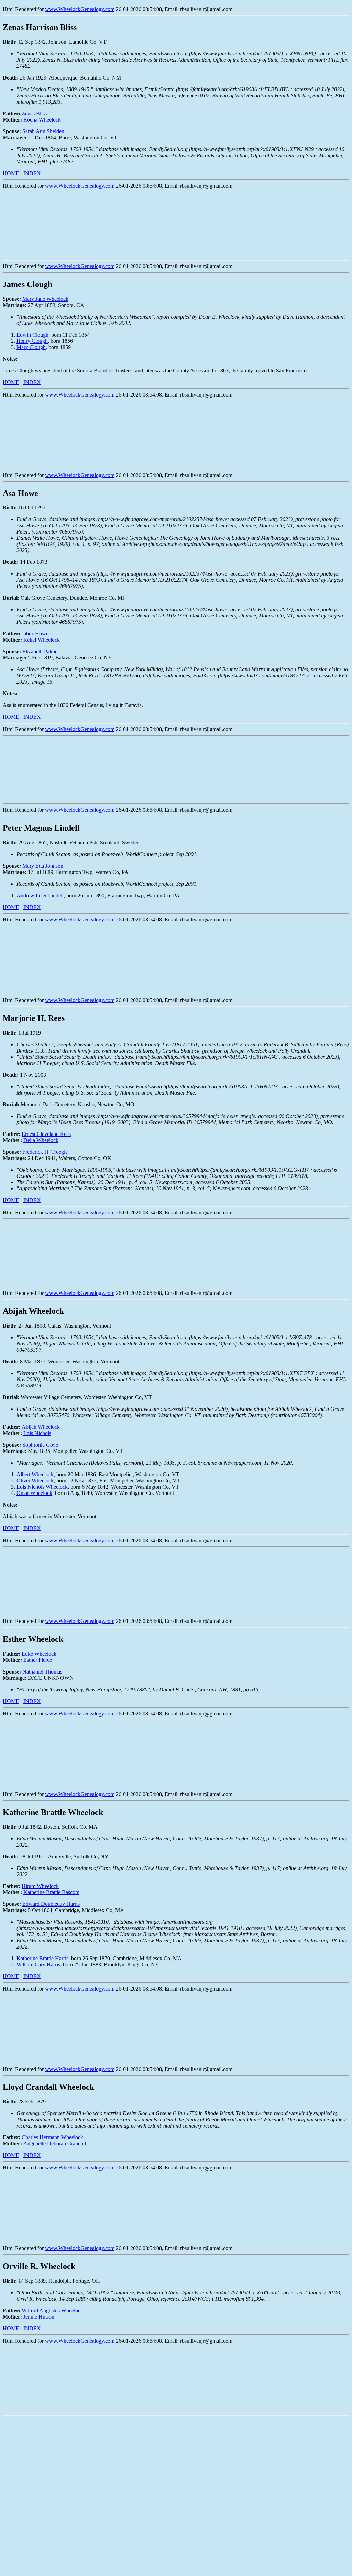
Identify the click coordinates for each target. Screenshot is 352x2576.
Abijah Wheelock (41, 1427)
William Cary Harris (38, 1965)
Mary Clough (31, 347)
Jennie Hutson (39, 2317)
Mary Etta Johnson (43, 866)
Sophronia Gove (40, 1445)
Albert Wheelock (35, 1474)
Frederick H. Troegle (45, 1152)
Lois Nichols (37, 1433)
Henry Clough (32, 341)
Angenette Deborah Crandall (55, 2144)
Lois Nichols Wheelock (42, 1487)
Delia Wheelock (41, 1140)
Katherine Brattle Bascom (51, 1892)
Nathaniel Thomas (42, 1672)
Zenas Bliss (34, 113)
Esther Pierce (38, 1660)
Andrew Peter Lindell (40, 895)
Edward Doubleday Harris (51, 1904)
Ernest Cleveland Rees (46, 1134)
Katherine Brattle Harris (42, 1958)
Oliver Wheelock (35, 1481)
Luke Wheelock (39, 1654)
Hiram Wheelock (40, 1886)
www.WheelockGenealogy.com (80, 9)
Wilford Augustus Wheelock (52, 2310)
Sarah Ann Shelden (43, 131)
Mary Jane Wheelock (45, 299)
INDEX (32, 173)
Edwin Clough (32, 335)
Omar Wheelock (34, 1493)
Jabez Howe (35, 634)
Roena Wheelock (42, 120)
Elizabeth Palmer (41, 651)
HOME (11, 173)
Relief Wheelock (42, 640)
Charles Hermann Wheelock (52, 2137)
